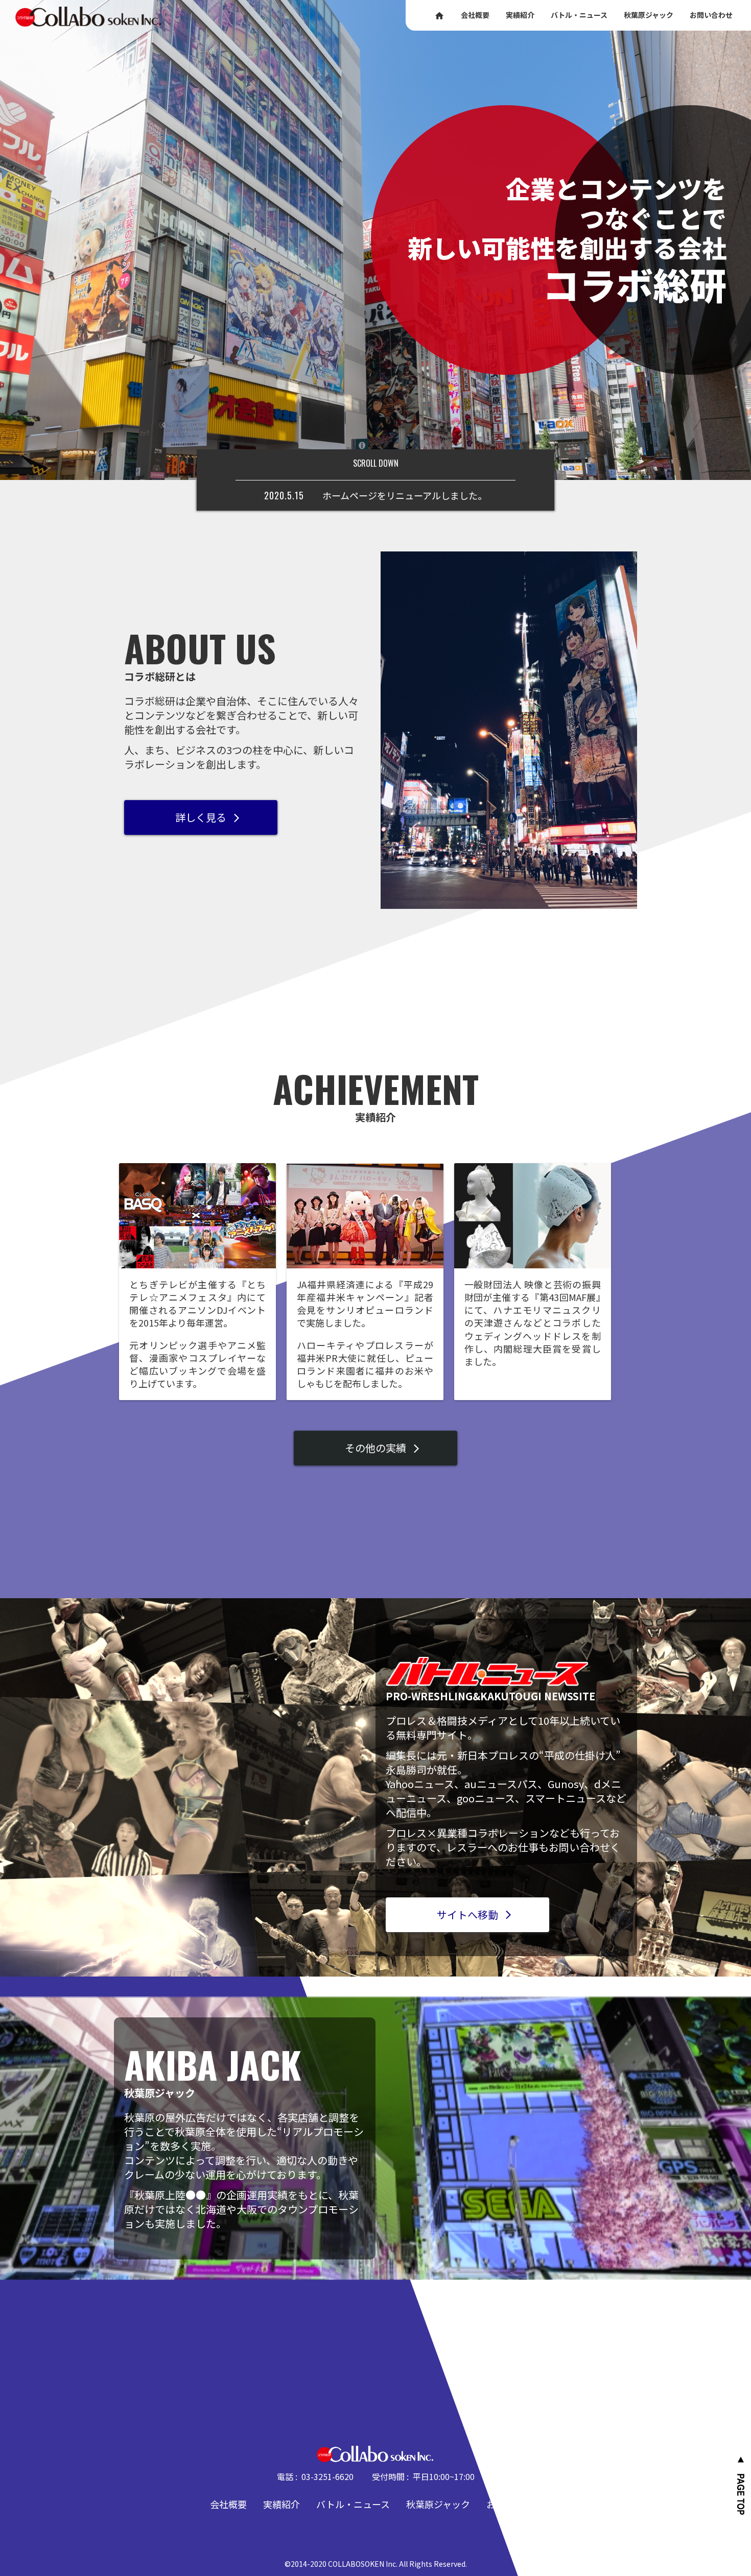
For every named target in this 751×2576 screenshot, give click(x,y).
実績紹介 (281, 2504)
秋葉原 (649, 15)
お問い (711, 15)
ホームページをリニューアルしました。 (405, 495)
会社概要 (228, 2504)
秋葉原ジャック (438, 2504)
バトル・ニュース (353, 2504)
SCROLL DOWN (376, 463)
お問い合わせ (514, 2504)
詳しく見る (208, 817)
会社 (475, 15)
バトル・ (579, 15)
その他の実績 (383, 1448)
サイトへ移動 (475, 1915)
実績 (520, 15)
